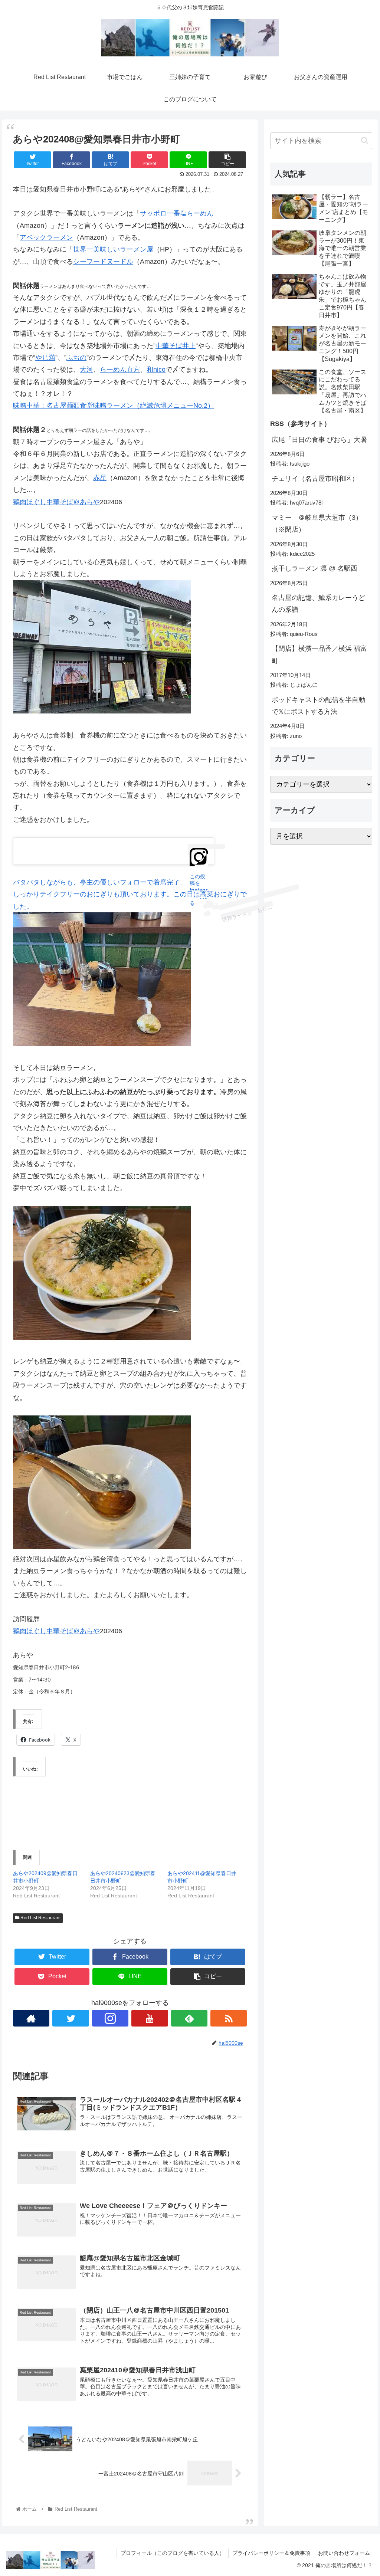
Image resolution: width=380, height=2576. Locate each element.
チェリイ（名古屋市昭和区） (315, 479)
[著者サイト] (31, 2018)
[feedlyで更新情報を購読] (189, 2018)
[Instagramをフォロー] (110, 2018)
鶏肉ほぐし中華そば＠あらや (56, 502)
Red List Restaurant (40, 1918)
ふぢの (76, 358)
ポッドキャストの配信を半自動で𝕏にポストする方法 (318, 706)
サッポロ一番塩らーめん (177, 213)
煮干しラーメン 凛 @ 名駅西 (315, 568)
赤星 (100, 478)
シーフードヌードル (103, 262)
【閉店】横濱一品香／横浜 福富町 (319, 654)
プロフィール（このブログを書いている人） (173, 2553)
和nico (156, 370)
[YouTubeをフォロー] (150, 2018)
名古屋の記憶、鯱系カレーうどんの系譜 (318, 604)
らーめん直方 (120, 370)
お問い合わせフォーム (344, 2553)
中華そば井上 (176, 346)
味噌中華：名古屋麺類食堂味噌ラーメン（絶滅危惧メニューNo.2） (114, 406)
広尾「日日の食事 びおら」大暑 (319, 440)
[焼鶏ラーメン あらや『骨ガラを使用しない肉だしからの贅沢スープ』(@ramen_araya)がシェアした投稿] (207, 906)
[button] (365, 140)
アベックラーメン (46, 237)
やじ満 (45, 358)
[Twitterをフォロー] (71, 2018)
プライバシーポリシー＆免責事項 (271, 2553)
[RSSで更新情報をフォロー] (229, 2018)
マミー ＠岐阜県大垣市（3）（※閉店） (317, 524)
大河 (86, 370)
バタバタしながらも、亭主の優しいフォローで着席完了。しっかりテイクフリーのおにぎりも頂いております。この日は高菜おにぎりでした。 (130, 894)
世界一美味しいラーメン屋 (113, 249)
